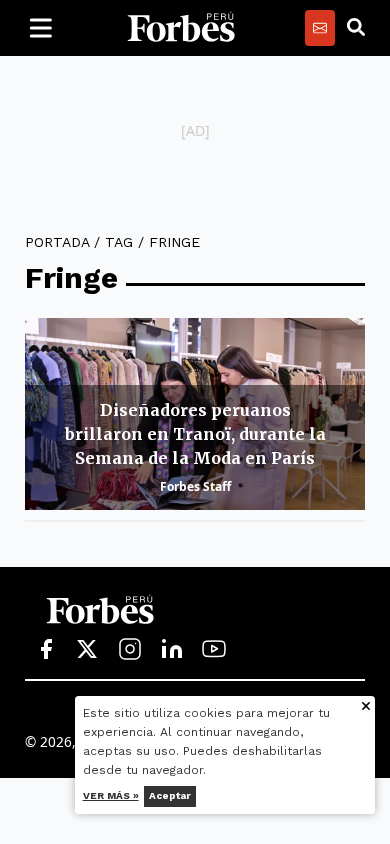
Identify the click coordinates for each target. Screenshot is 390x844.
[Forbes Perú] (181, 28)
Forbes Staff (195, 486)
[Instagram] (130, 650)
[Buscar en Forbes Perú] (356, 28)
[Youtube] (214, 650)
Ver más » (111, 795)
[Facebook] (46, 650)
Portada (57, 242)
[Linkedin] (172, 650)
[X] (88, 650)
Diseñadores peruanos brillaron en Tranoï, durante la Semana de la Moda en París (195, 434)
